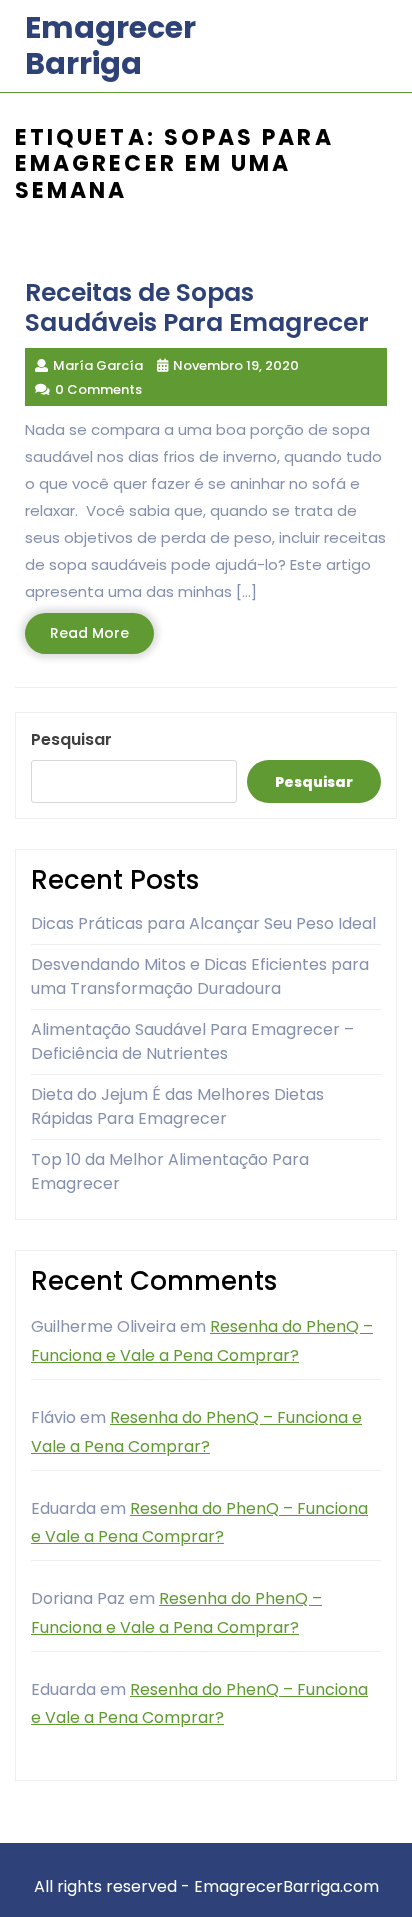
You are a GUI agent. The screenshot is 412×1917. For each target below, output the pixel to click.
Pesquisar (71, 739)
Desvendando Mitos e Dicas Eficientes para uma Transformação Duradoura (200, 976)
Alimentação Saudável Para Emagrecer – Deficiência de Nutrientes (192, 1041)
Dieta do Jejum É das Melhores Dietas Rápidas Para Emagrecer (177, 1106)
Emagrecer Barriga (110, 45)
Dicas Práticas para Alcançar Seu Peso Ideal (203, 923)
